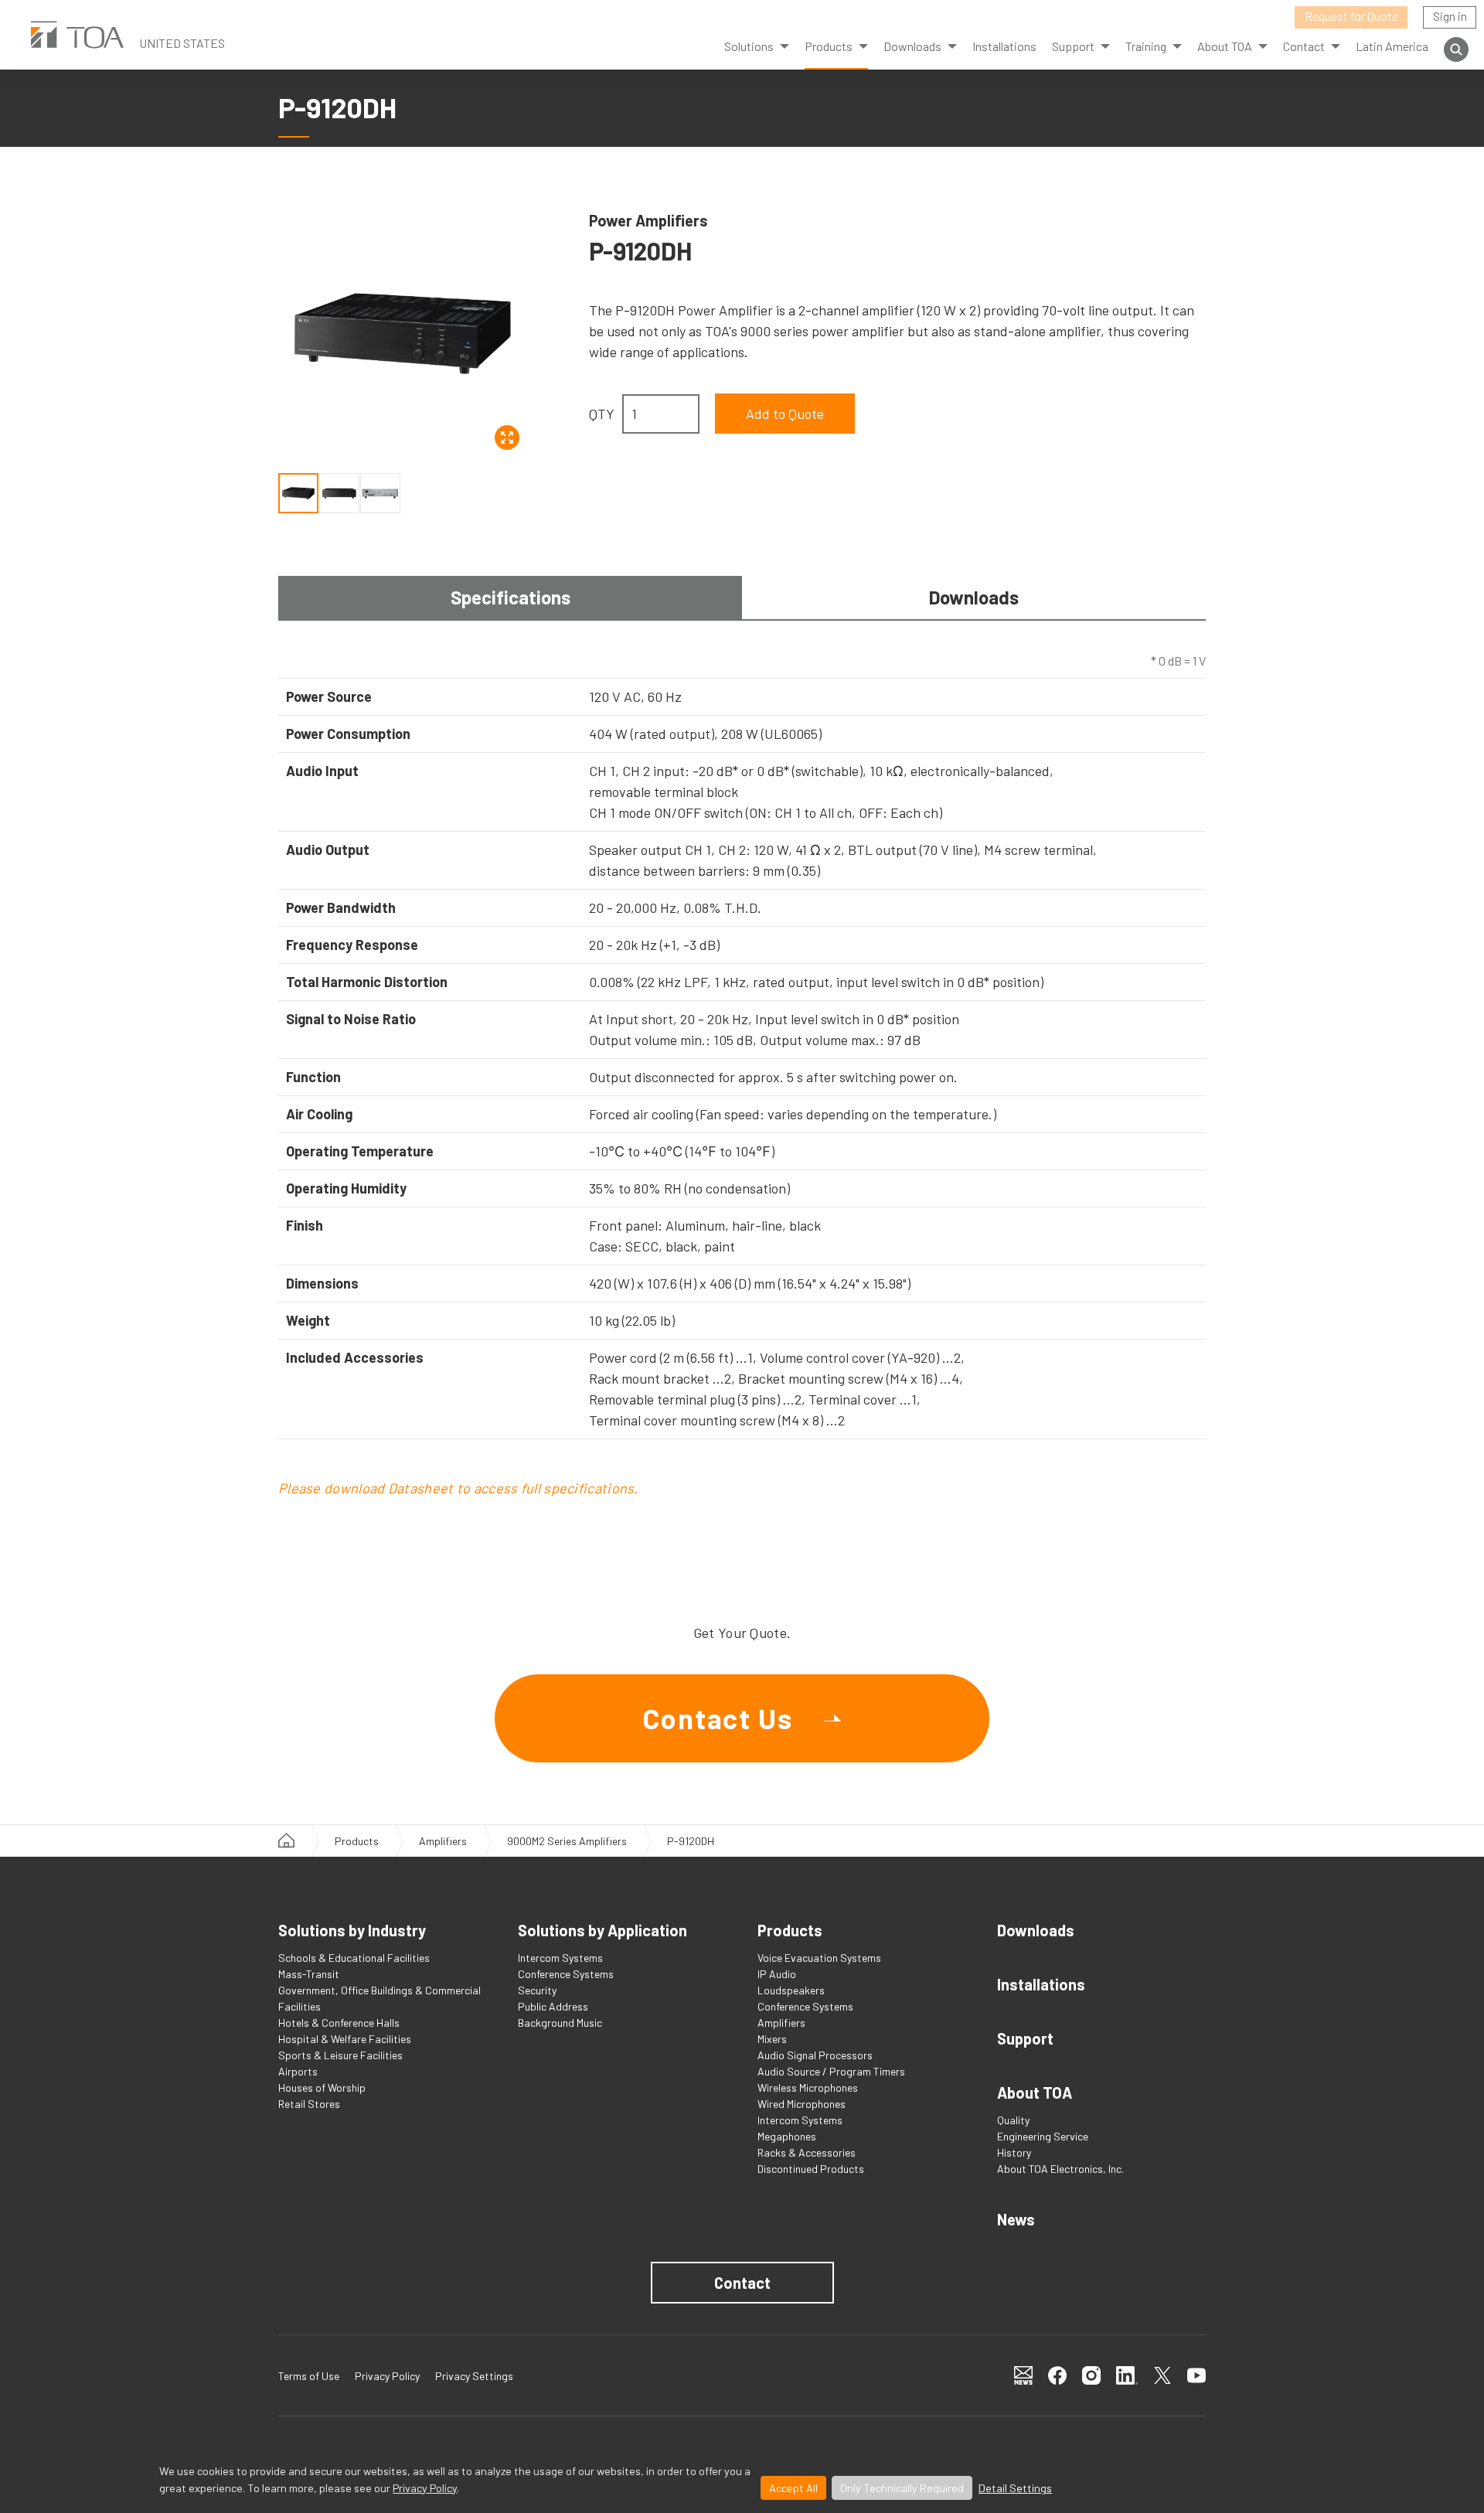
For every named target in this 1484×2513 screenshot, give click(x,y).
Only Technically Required (902, 2488)
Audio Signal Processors (815, 2055)
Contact (742, 2283)
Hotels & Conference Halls (339, 2023)
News (1016, 2219)
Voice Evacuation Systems (819, 1958)
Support (1025, 2038)
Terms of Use (309, 2376)
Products (829, 46)
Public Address (553, 2006)
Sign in (1450, 16)
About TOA (1225, 46)
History (1014, 2152)
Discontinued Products (811, 2169)
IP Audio (777, 1974)
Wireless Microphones (808, 2087)
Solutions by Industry (352, 1930)
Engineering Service (1043, 2136)
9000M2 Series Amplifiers (567, 1841)
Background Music (560, 2023)
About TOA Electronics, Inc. (1060, 2169)
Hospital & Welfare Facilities (345, 2039)
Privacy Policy (425, 2488)
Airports (298, 2071)
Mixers (772, 2039)
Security (537, 1990)
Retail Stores (309, 2104)
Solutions (749, 46)
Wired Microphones (802, 2104)
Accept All (793, 2488)
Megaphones (787, 2136)
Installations (1004, 46)
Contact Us (718, 1718)
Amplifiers (443, 1841)
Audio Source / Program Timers (831, 2071)
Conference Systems (566, 1974)
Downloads (912, 46)
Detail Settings (1015, 2488)
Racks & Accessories (807, 2152)
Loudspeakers (791, 1990)
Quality (1013, 2120)
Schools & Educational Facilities (354, 1958)
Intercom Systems (560, 1958)
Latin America (1392, 46)
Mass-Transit (309, 1974)
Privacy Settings (474, 2376)
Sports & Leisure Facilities (340, 2055)
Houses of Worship (322, 2087)
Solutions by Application (602, 1930)
